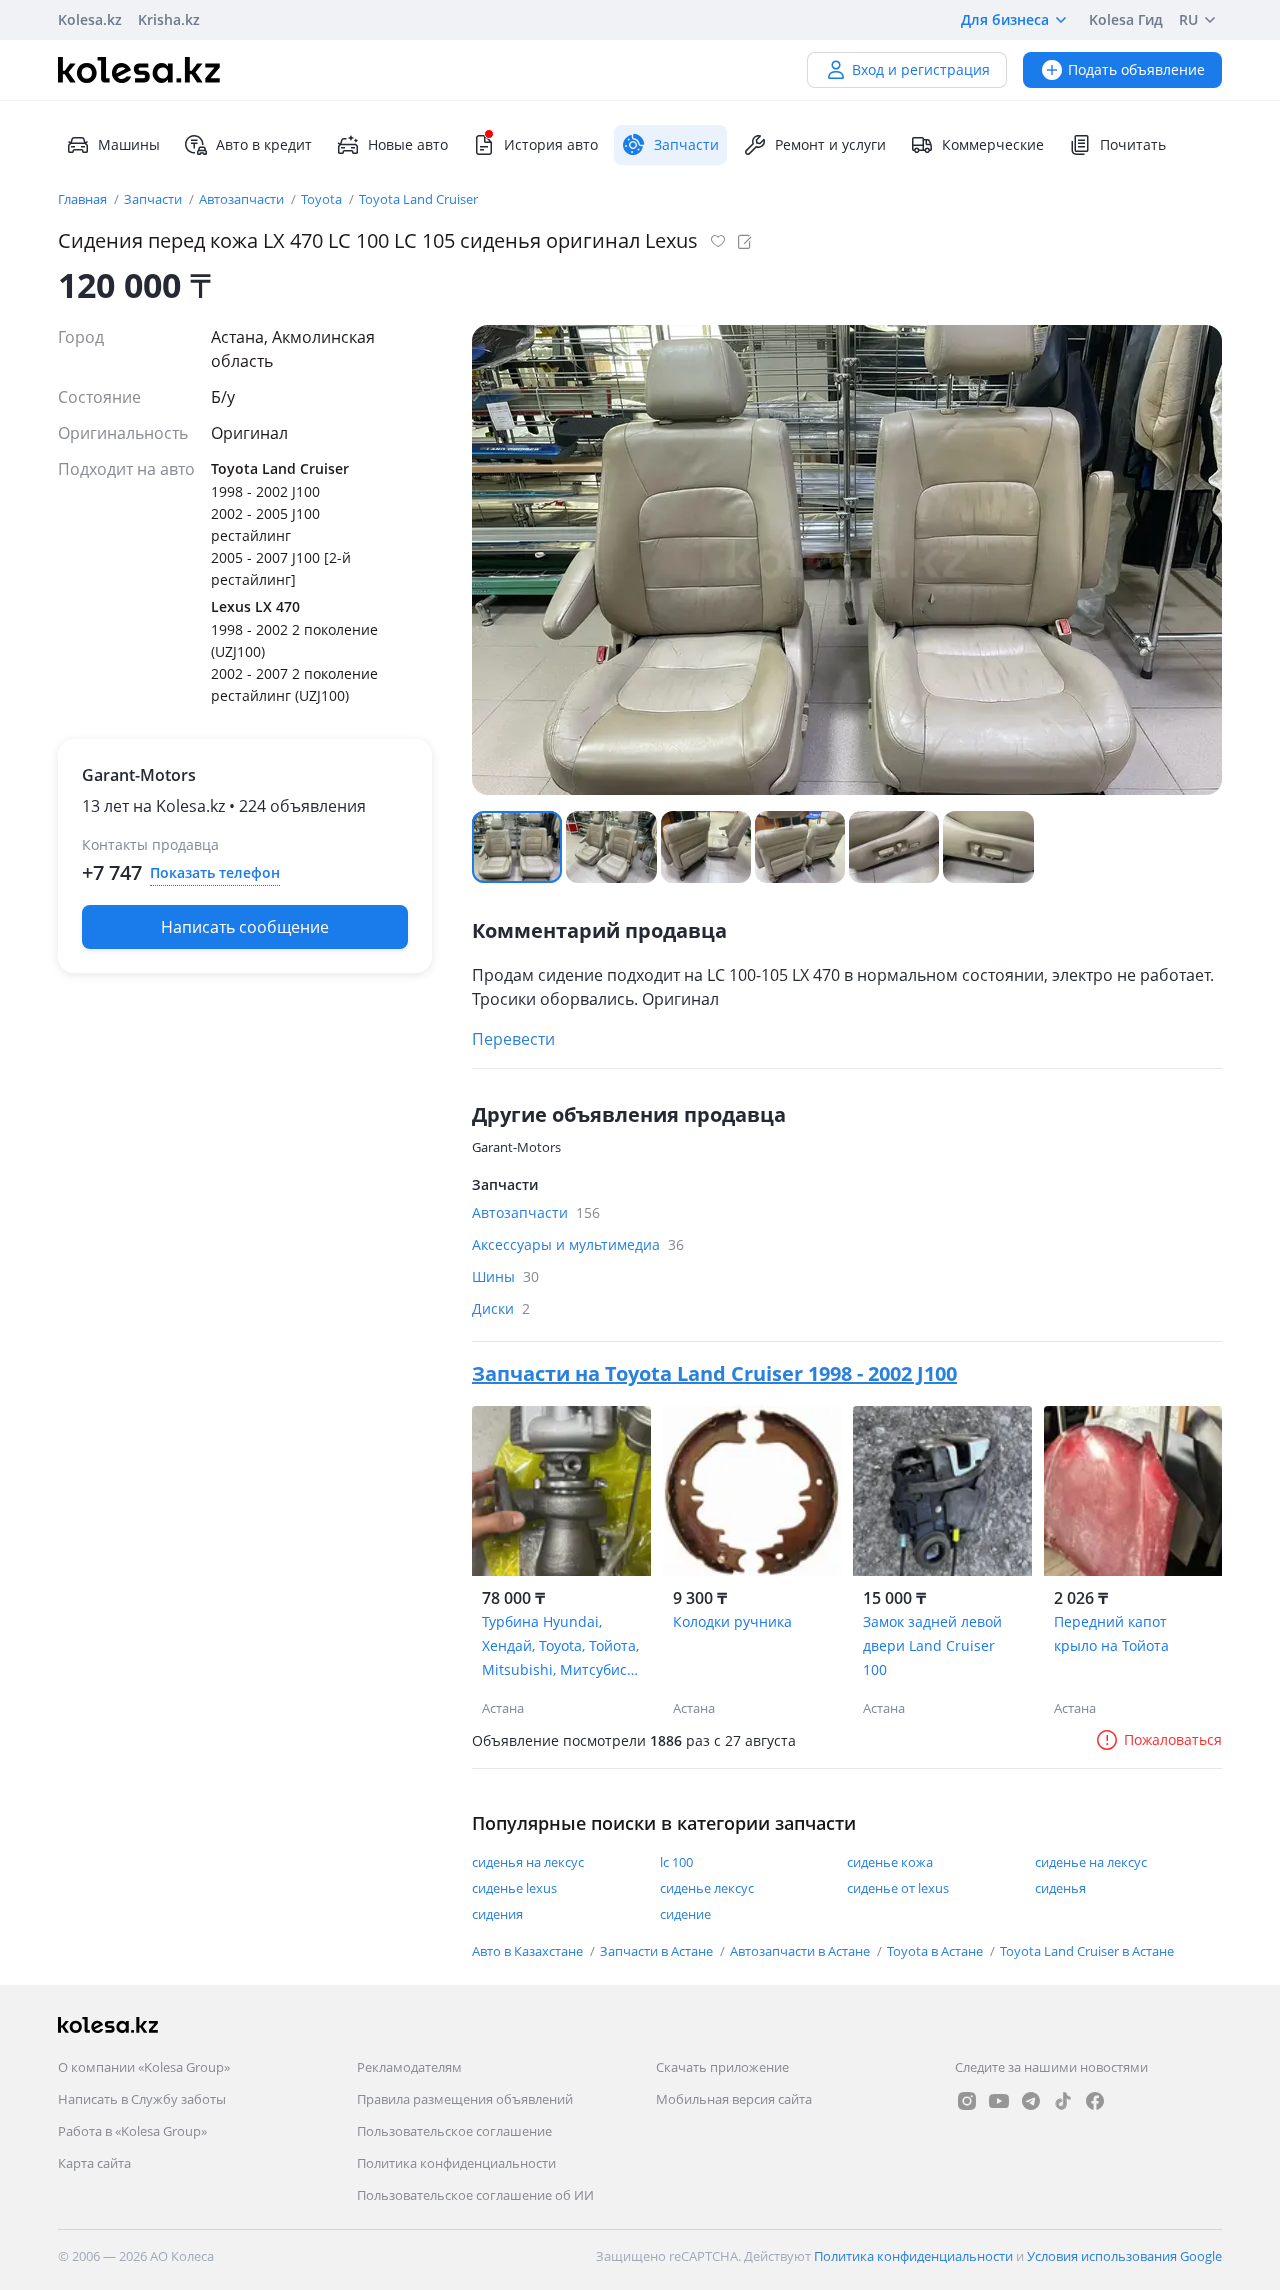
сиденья (1060, 1888)
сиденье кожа (890, 1862)
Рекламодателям (409, 2067)
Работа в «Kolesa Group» (132, 2131)
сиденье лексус (707, 1888)
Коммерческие (993, 144)
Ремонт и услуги (830, 144)
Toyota (323, 199)
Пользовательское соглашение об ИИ (475, 2195)
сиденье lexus (514, 1888)
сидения (497, 1914)
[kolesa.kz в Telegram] (1031, 2101)
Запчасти (154, 199)
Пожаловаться (1173, 1739)
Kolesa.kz (90, 19)
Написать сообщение (245, 927)
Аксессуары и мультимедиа (578, 1244)
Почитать (1133, 144)
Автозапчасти (243, 199)
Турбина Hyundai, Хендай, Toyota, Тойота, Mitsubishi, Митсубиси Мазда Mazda (560, 1647)
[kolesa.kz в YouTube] (999, 2101)
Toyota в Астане (936, 1951)
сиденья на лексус (528, 1862)
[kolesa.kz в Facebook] (1095, 2101)
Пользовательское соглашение (454, 2131)
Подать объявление (1136, 69)
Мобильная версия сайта (734, 2099)
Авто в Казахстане (529, 1951)
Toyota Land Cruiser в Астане (1087, 1951)
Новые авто (408, 144)
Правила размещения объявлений (465, 2099)
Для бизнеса (1005, 19)
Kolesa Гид (1126, 19)
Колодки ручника (732, 1621)
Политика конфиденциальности (456, 2163)
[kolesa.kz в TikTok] (1063, 2101)
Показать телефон (215, 872)
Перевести (513, 1039)
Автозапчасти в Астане (801, 1951)
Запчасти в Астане (658, 1951)
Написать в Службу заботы (142, 2099)
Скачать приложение (722, 2067)
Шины (505, 1276)
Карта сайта (94, 2163)
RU (1188, 19)
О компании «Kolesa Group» (144, 2067)
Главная (84, 199)
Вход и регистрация (921, 69)
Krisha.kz (169, 19)
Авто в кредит (264, 144)
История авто (551, 144)
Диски (501, 1308)
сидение (685, 1914)
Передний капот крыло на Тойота (1111, 1633)
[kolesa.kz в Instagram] (967, 2101)
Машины (129, 144)
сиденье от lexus (898, 1888)
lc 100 (676, 1862)
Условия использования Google (1124, 2256)
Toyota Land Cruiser (418, 199)
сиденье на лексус (1091, 1862)
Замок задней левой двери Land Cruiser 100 (932, 1645)
